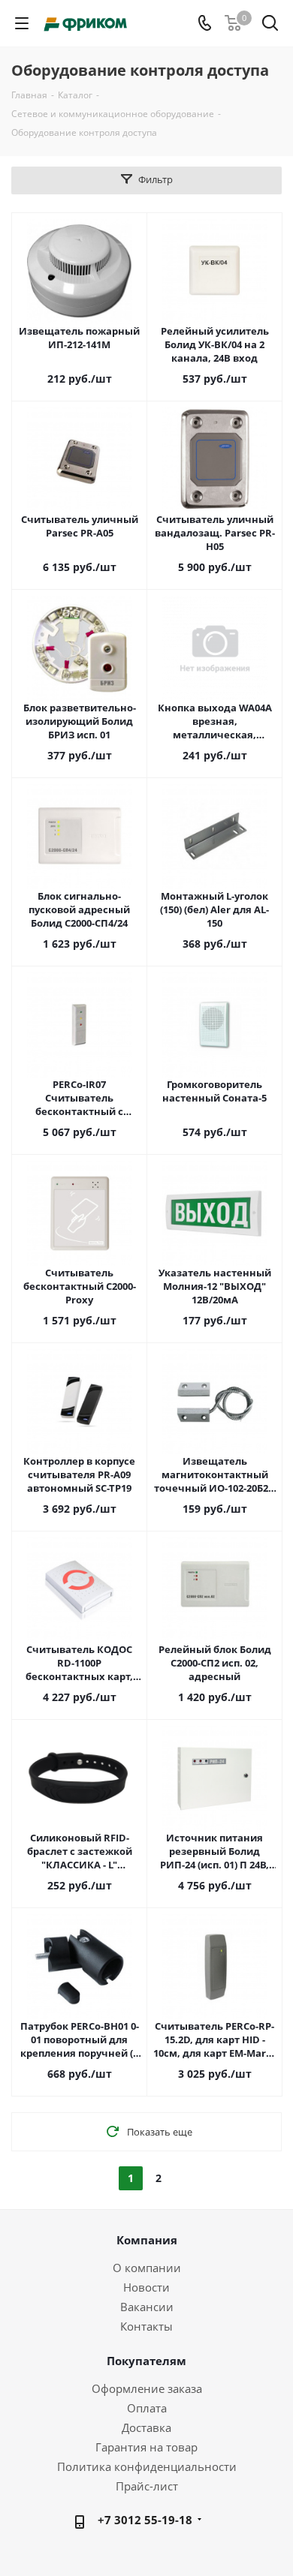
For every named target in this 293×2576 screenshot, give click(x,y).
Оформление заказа (147, 2388)
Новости (146, 2287)
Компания (147, 2240)
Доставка (146, 2427)
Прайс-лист (147, 2486)
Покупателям (146, 2361)
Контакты (146, 2326)
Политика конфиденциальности (147, 2466)
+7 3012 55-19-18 (145, 2520)
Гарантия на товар (146, 2447)
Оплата (147, 2408)
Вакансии (147, 2307)
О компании (147, 2268)
